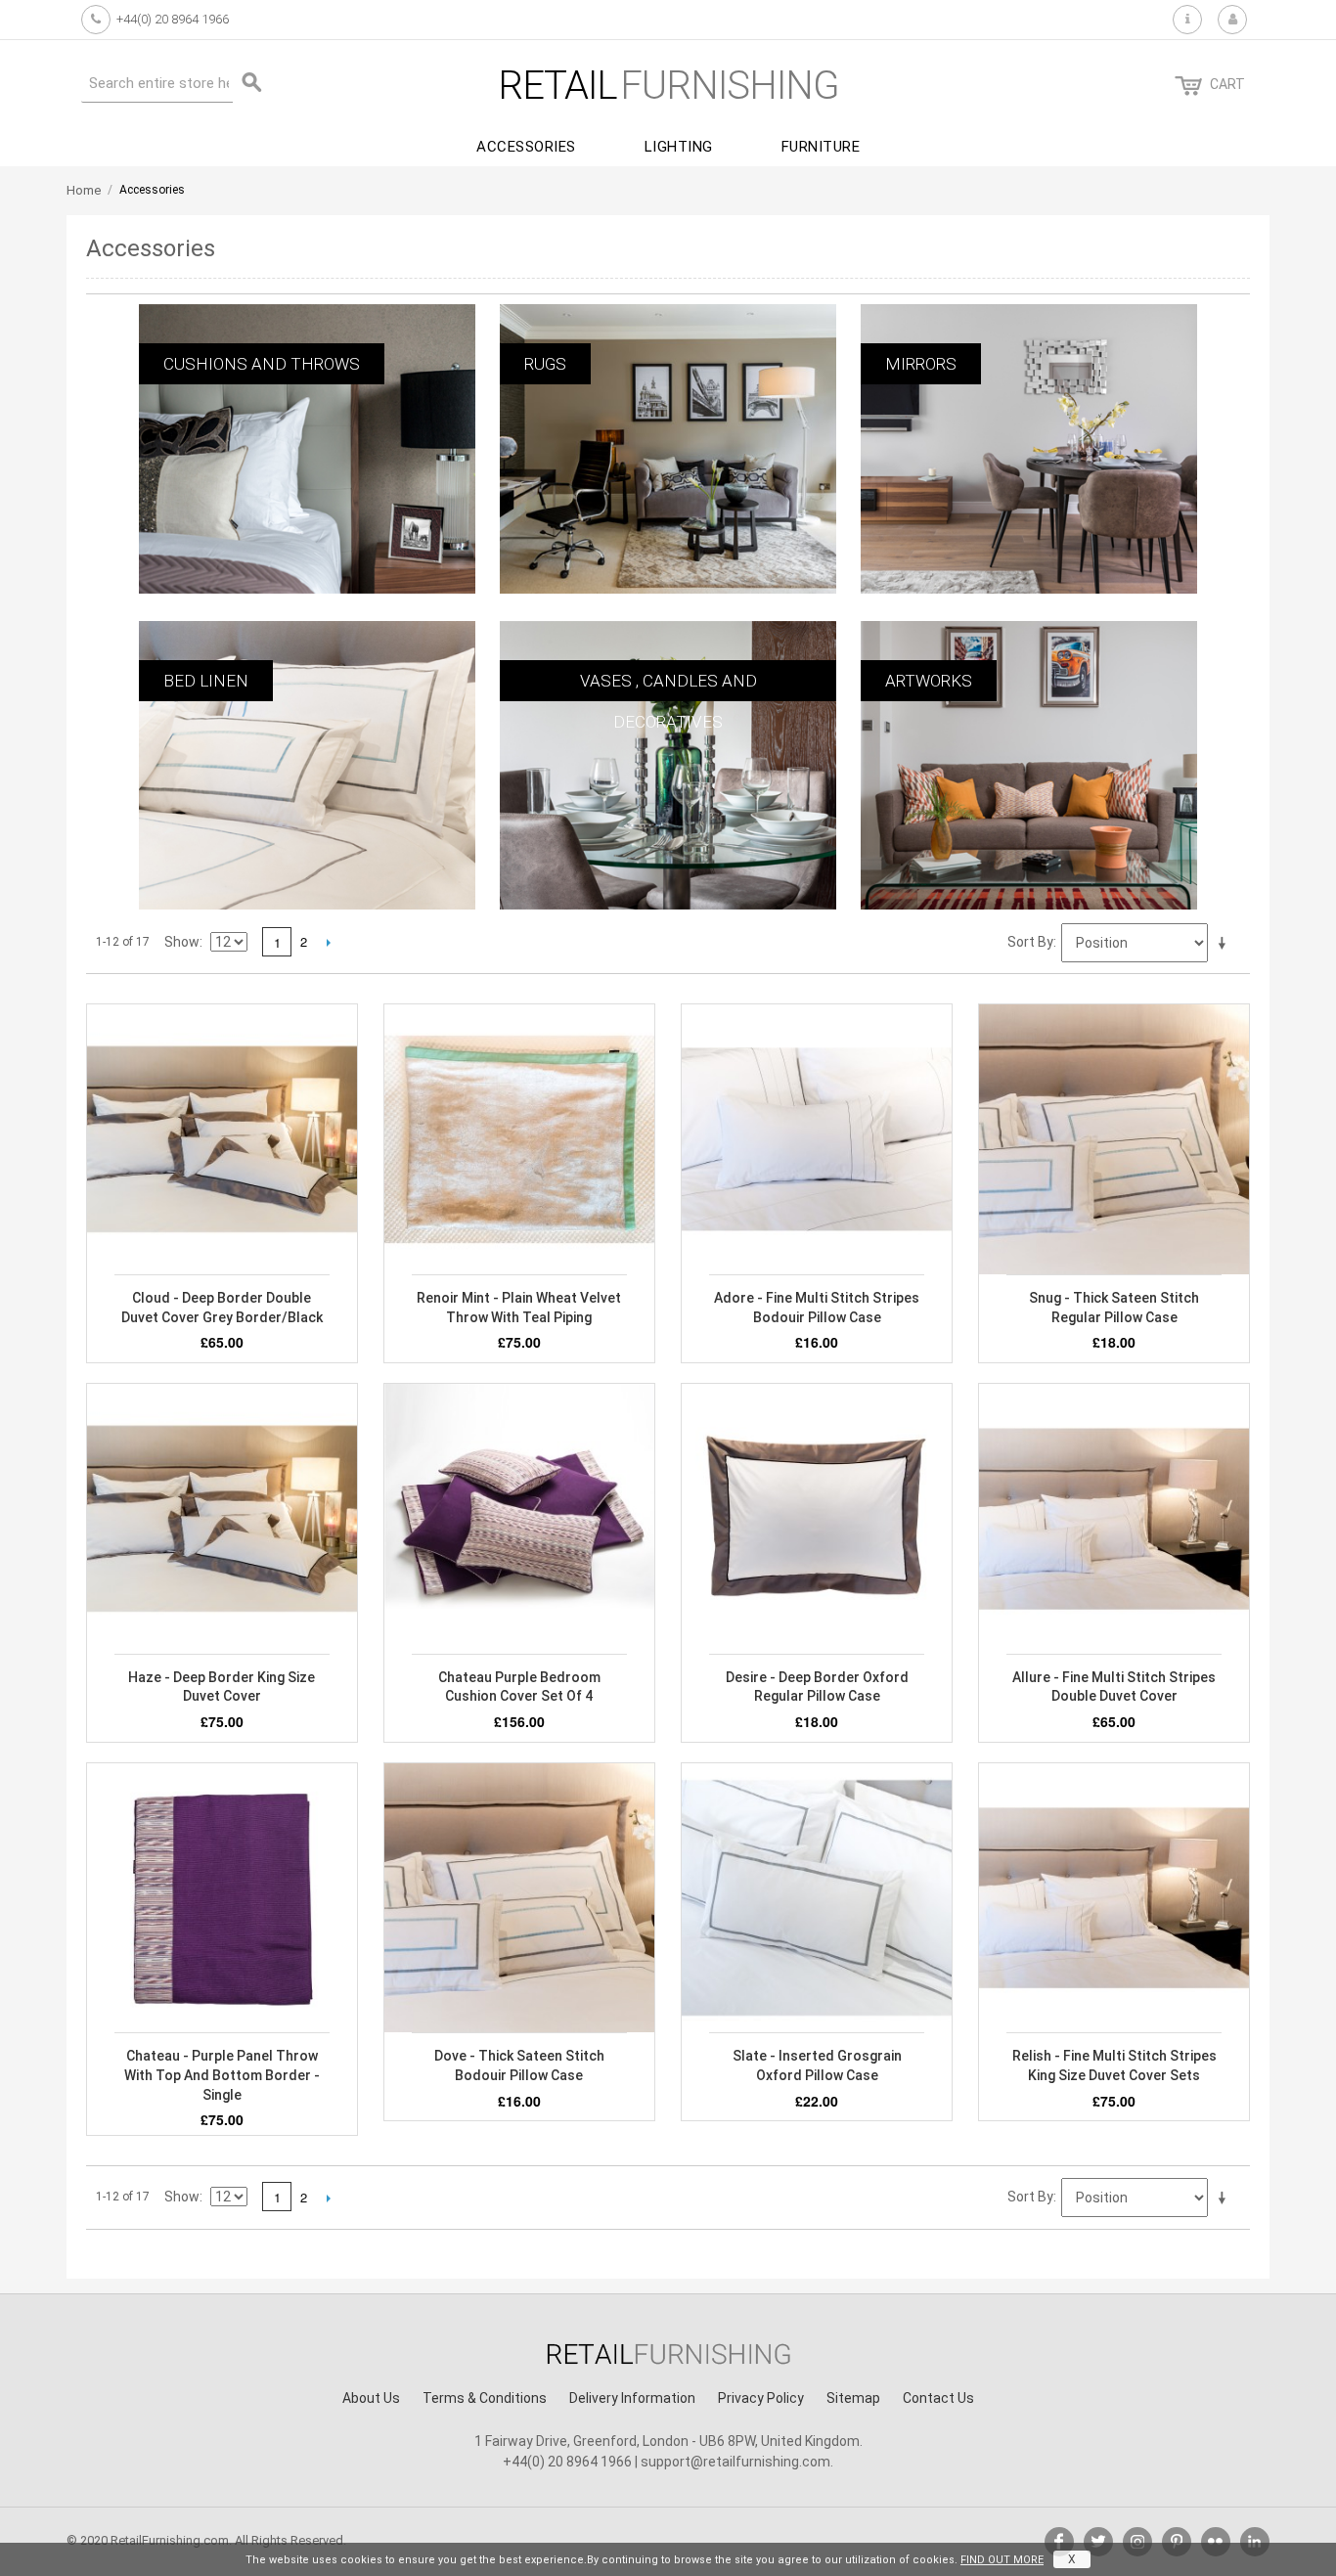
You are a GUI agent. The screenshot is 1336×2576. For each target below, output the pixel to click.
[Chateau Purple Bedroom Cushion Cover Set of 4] (519, 1519)
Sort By (1030, 942)
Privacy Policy (761, 2398)
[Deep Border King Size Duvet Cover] (222, 1519)
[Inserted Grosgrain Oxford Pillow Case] (817, 1898)
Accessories (526, 147)
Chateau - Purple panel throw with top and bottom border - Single (222, 2075)
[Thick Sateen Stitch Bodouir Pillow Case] (519, 1898)
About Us (371, 2398)
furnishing (668, 86)
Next (328, 942)
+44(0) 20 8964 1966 (173, 19)
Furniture (821, 147)
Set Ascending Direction (1225, 944)
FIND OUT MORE (1002, 2560)
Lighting (679, 147)
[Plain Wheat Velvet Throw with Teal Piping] (519, 1139)
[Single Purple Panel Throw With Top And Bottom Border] (222, 1898)
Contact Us (938, 2398)
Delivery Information (632, 2398)
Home (84, 190)
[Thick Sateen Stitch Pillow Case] (1114, 1139)
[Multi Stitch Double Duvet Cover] (1114, 1519)
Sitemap (853, 2398)
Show (182, 942)
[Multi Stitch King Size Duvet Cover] (1114, 1898)
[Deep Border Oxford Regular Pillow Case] (817, 1519)
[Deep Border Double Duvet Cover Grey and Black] (222, 1139)
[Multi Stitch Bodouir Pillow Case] (817, 1139)
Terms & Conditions (485, 2398)
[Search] (252, 83)
